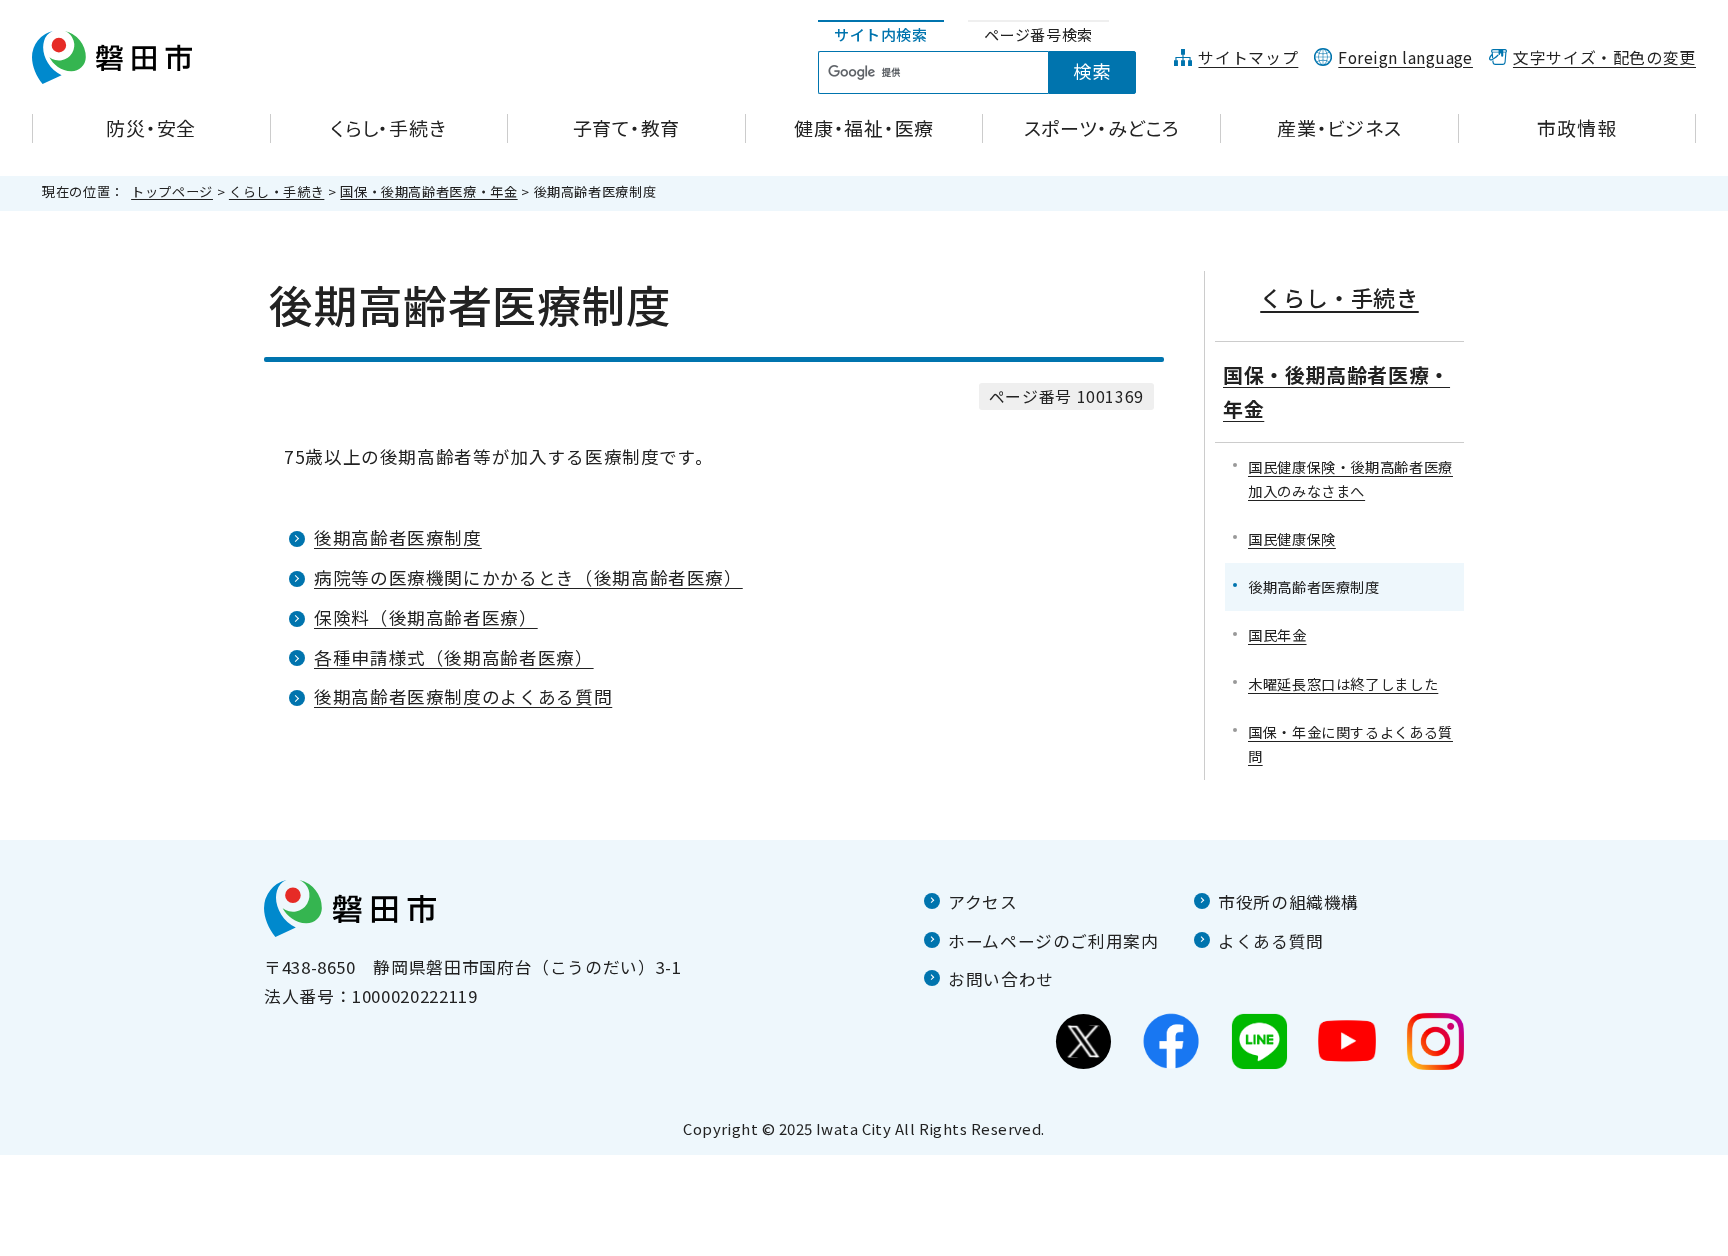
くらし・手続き (276, 191)
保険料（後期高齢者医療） (426, 617)
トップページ (172, 191)
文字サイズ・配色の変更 (1604, 57)
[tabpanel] (988, 73)
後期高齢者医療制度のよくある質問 (463, 696)
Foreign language (1405, 57)
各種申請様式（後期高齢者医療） (454, 657)
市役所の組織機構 (1288, 902)
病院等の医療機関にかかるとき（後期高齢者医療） (528, 577)
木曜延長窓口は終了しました (1343, 683)
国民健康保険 (1292, 538)
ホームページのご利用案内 (1053, 941)
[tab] (881, 35)
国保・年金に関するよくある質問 (1350, 743)
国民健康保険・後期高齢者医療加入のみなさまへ (1350, 478)
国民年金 (1277, 634)
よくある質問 (1271, 941)
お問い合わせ (1001, 979)
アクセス (983, 902)
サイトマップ (1248, 57)
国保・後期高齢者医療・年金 (428, 191)
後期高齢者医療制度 (398, 537)
